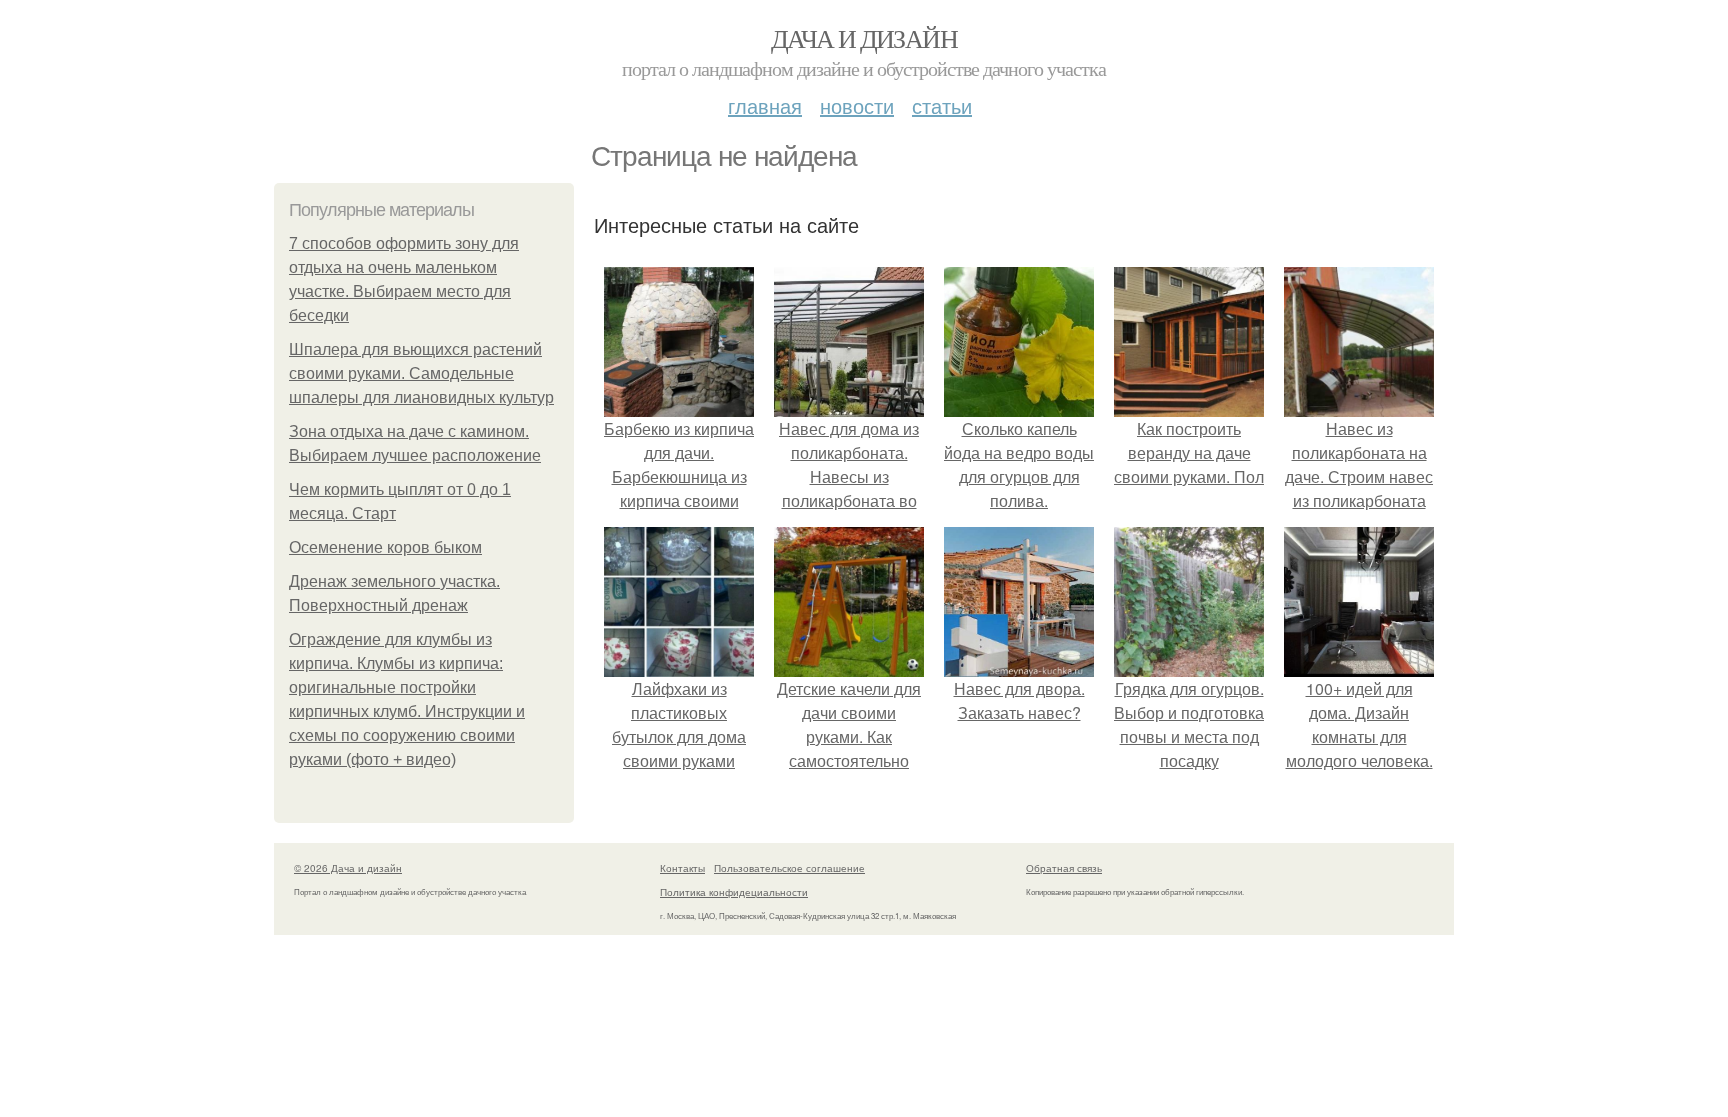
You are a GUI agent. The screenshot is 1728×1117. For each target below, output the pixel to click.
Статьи (942, 105)
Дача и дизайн (864, 38)
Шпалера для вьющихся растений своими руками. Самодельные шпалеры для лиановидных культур (421, 373)
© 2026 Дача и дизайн (348, 868)
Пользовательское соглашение (789, 868)
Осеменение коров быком (385, 547)
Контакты (682, 868)
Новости (857, 105)
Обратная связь (1064, 868)
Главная (765, 105)
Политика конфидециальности (734, 892)
